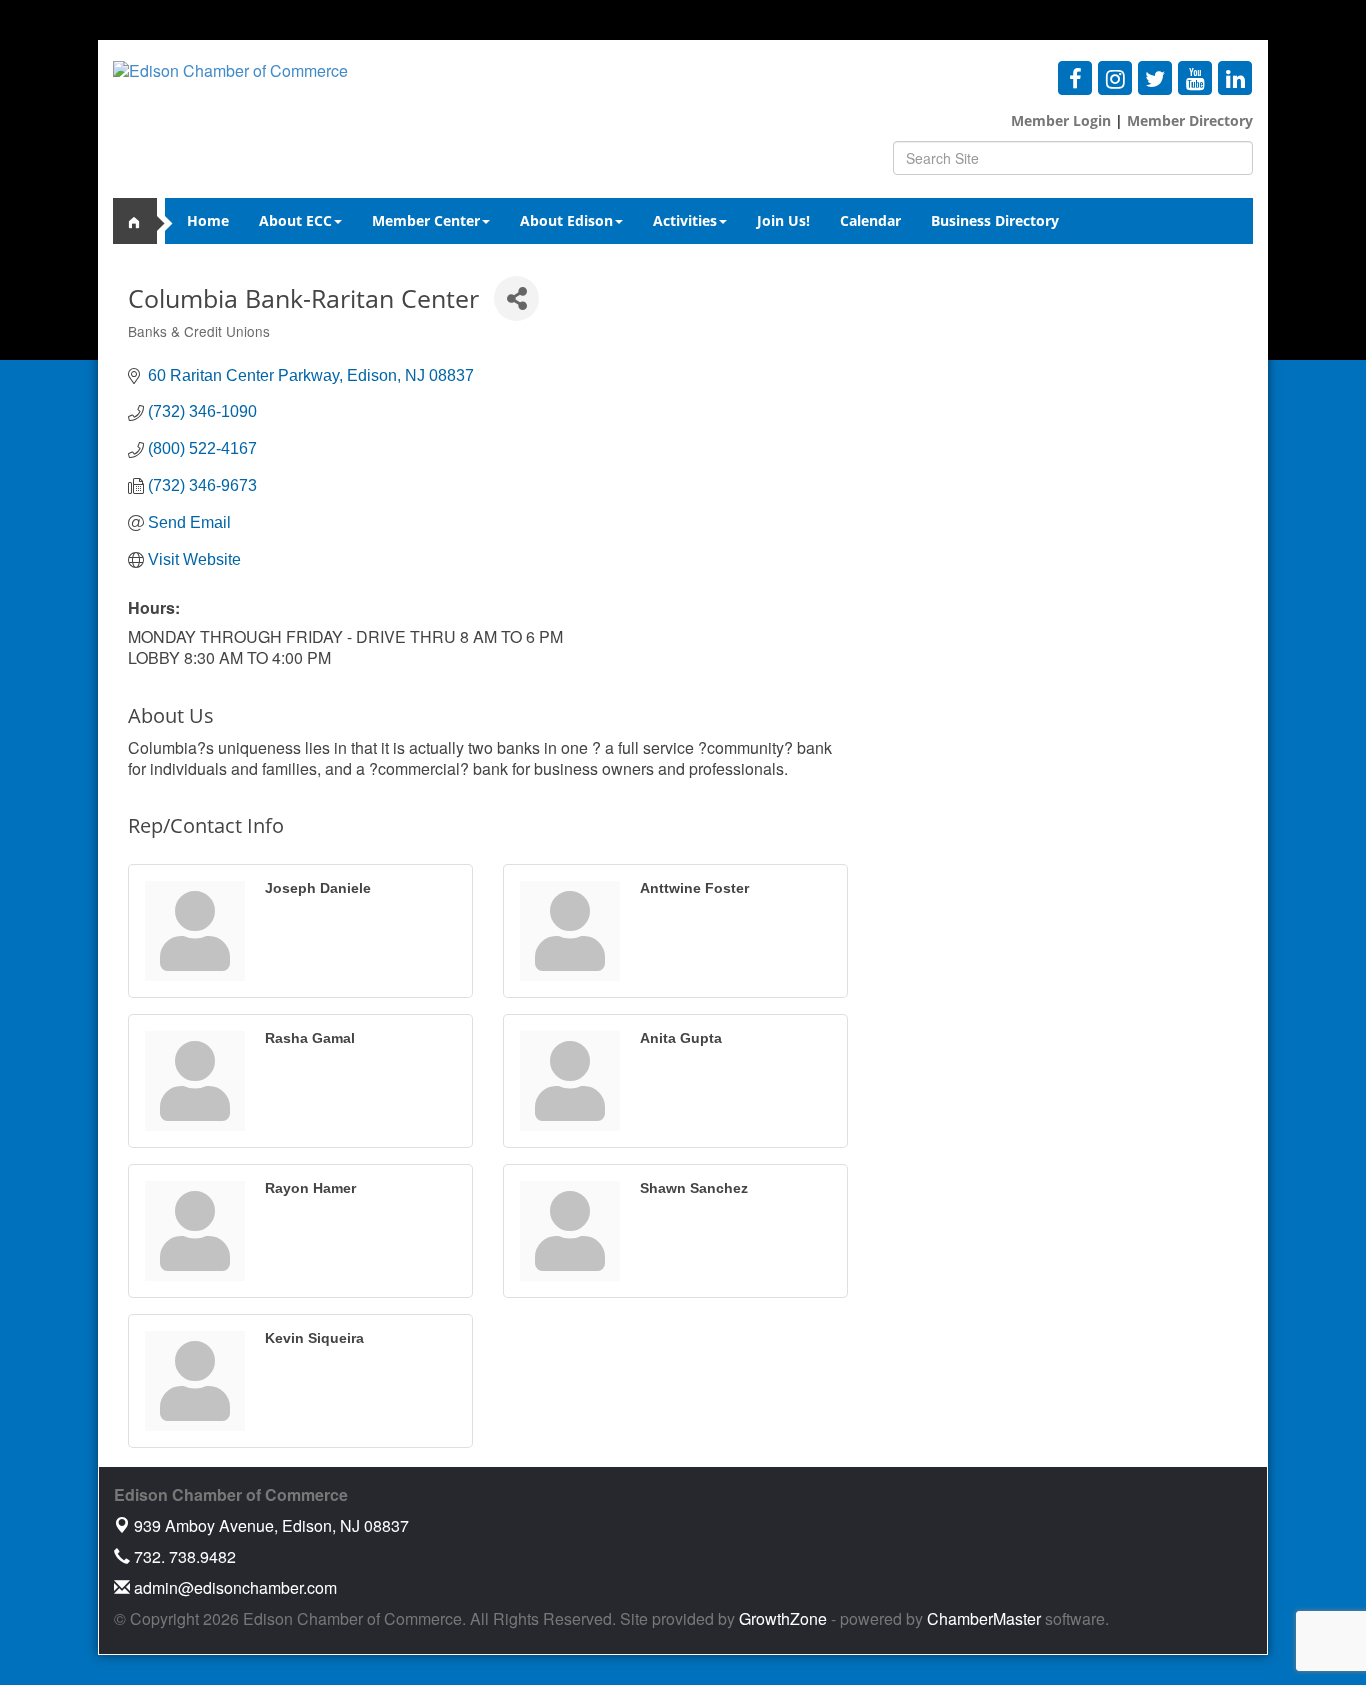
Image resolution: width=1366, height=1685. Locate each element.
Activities (685, 220)
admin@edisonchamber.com (233, 1587)
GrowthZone (783, 1618)
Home (208, 220)
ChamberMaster (984, 1618)
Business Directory (995, 220)
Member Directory (1188, 120)
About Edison (566, 220)
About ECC (295, 220)
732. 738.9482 (183, 1556)
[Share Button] (516, 298)
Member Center (426, 220)
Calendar (870, 220)
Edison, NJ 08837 (271, 1525)
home (143, 221)
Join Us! (783, 220)
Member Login (1061, 120)
